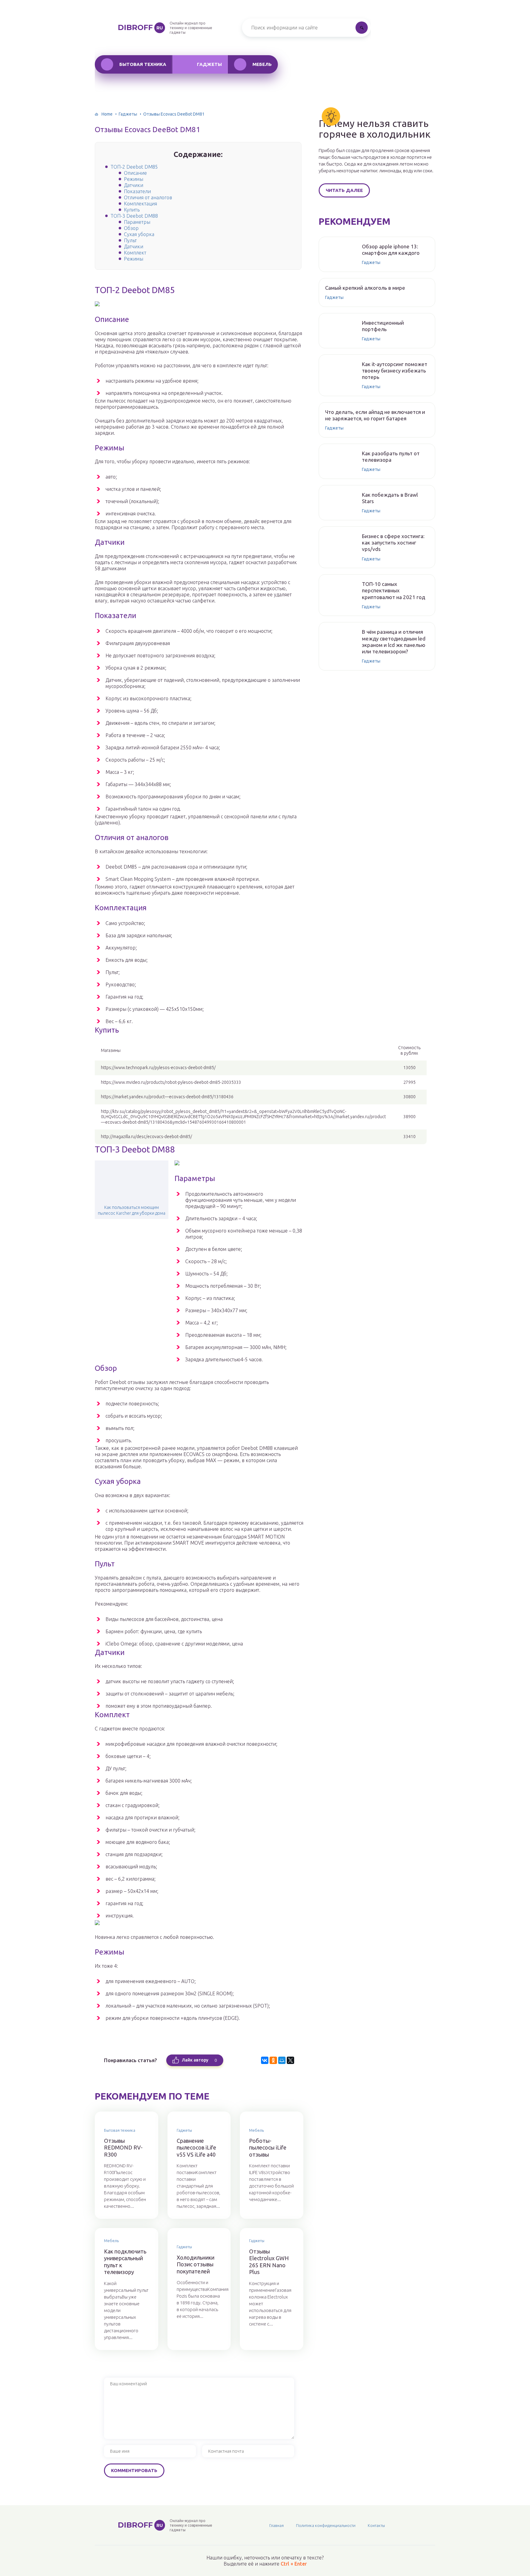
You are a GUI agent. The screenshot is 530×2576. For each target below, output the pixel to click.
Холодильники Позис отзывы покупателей (196, 2264)
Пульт (130, 240)
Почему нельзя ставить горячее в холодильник (375, 129)
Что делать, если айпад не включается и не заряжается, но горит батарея (375, 415)
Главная (277, 2525)
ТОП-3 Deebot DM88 (134, 216)
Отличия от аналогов (148, 197)
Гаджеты (209, 64)
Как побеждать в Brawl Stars (390, 498)
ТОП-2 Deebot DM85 (134, 167)
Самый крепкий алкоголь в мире (365, 288)
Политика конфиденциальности (326, 2525)
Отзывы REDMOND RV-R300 (123, 2148)
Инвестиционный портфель (383, 326)
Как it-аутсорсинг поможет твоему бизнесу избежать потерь (395, 371)
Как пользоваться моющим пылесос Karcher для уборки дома (132, 1210)
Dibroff (140, 27)
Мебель (262, 64)
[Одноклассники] (273, 2060)
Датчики (134, 185)
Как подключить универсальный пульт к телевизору (125, 2262)
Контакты (376, 2525)
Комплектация (140, 204)
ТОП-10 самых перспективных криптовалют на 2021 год (394, 590)
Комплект (135, 253)
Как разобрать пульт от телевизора (391, 457)
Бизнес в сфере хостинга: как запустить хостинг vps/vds (393, 543)
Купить (132, 210)
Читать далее (344, 190)
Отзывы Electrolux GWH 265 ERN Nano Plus (269, 2262)
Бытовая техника (143, 64)
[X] (290, 2060)
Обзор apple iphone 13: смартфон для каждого (391, 250)
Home (107, 114)
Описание (135, 173)
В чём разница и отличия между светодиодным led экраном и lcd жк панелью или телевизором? (394, 642)
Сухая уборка (139, 234)
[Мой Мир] (282, 2060)
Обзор (131, 228)
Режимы (134, 179)
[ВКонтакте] (265, 2060)
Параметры (137, 222)
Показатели (137, 191)
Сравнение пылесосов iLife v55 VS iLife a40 (196, 2148)
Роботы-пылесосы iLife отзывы (268, 2148)
